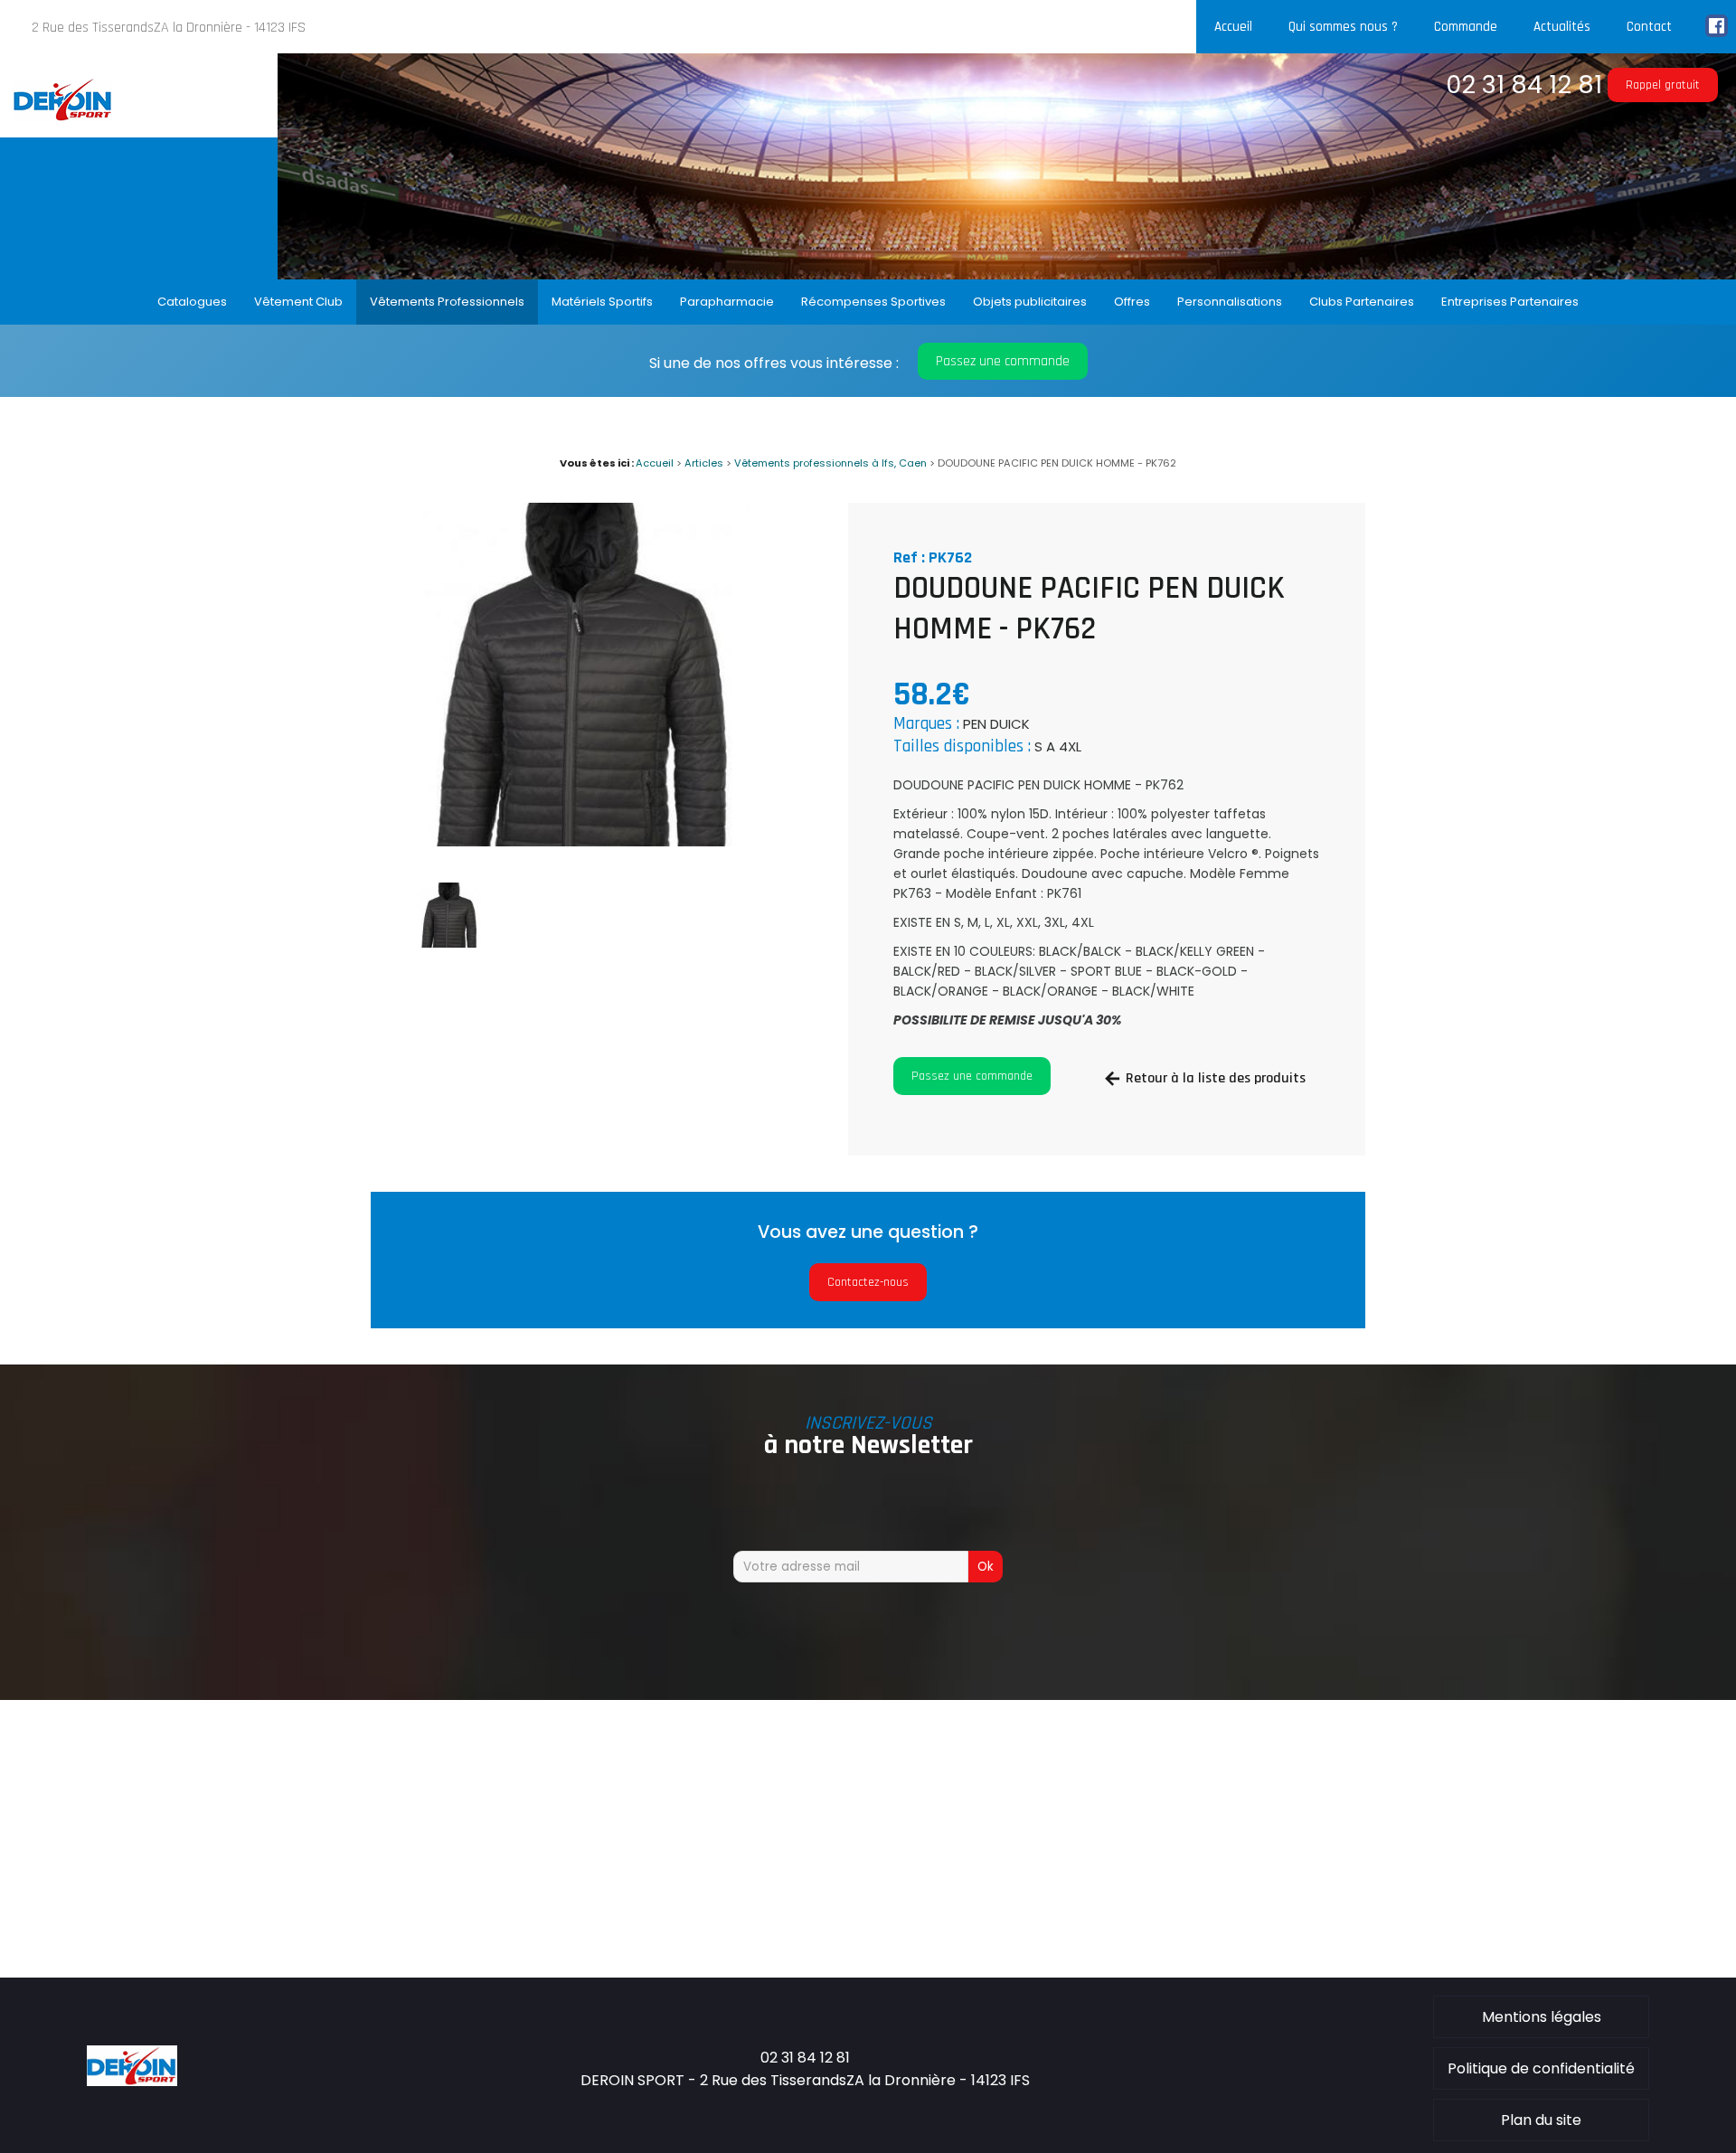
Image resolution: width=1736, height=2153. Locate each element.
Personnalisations (1230, 302)
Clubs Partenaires (1362, 302)
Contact (1649, 27)
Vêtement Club (298, 302)
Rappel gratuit (1663, 85)
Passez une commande (1003, 361)
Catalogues (192, 302)
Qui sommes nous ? (1343, 27)
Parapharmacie (727, 302)
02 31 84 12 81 (1524, 85)
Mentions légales (1542, 2017)
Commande (1466, 27)
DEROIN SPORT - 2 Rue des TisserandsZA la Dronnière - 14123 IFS (805, 2080)
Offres (1132, 302)
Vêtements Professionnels (447, 302)
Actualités (1562, 27)
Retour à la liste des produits (1216, 1078)
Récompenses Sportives (873, 302)
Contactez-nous (868, 1282)
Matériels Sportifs (602, 302)
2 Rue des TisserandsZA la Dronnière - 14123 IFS (169, 28)
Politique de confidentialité (1541, 2068)
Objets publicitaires (1030, 302)
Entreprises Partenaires (1510, 302)
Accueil (1233, 27)
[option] (579, 675)
